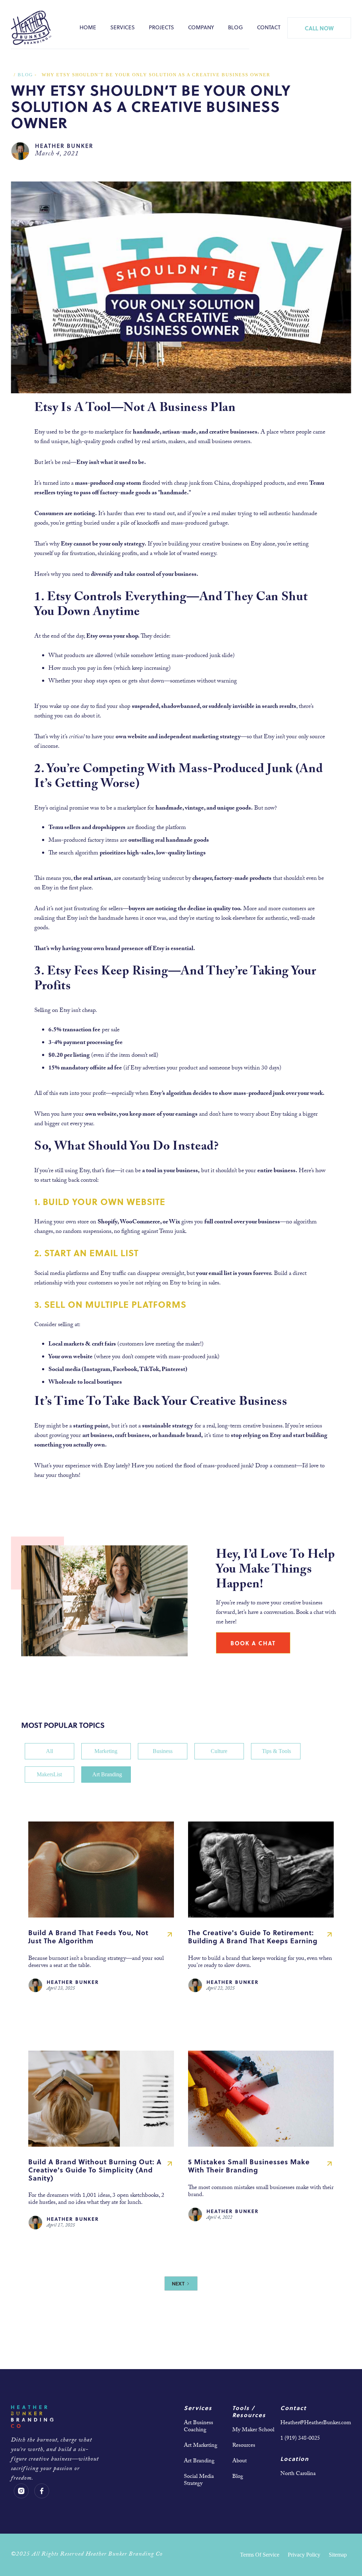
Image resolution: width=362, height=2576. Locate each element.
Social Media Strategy (199, 2480)
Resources (244, 2446)
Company (201, 27)
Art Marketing (201, 2446)
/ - (25, 75)
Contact (269, 27)
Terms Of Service (260, 2555)
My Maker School (253, 2430)
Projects (161, 27)
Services (122, 27)
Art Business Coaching (198, 2427)
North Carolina (298, 2474)
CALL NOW (319, 28)
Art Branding (199, 2461)
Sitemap (338, 2555)
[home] (31, 28)
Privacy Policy (304, 2555)
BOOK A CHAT (253, 1643)
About (240, 2461)
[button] (122, 28)
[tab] (49, 1751)
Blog (235, 27)
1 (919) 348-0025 (300, 2439)
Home (88, 27)
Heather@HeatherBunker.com (316, 2423)
